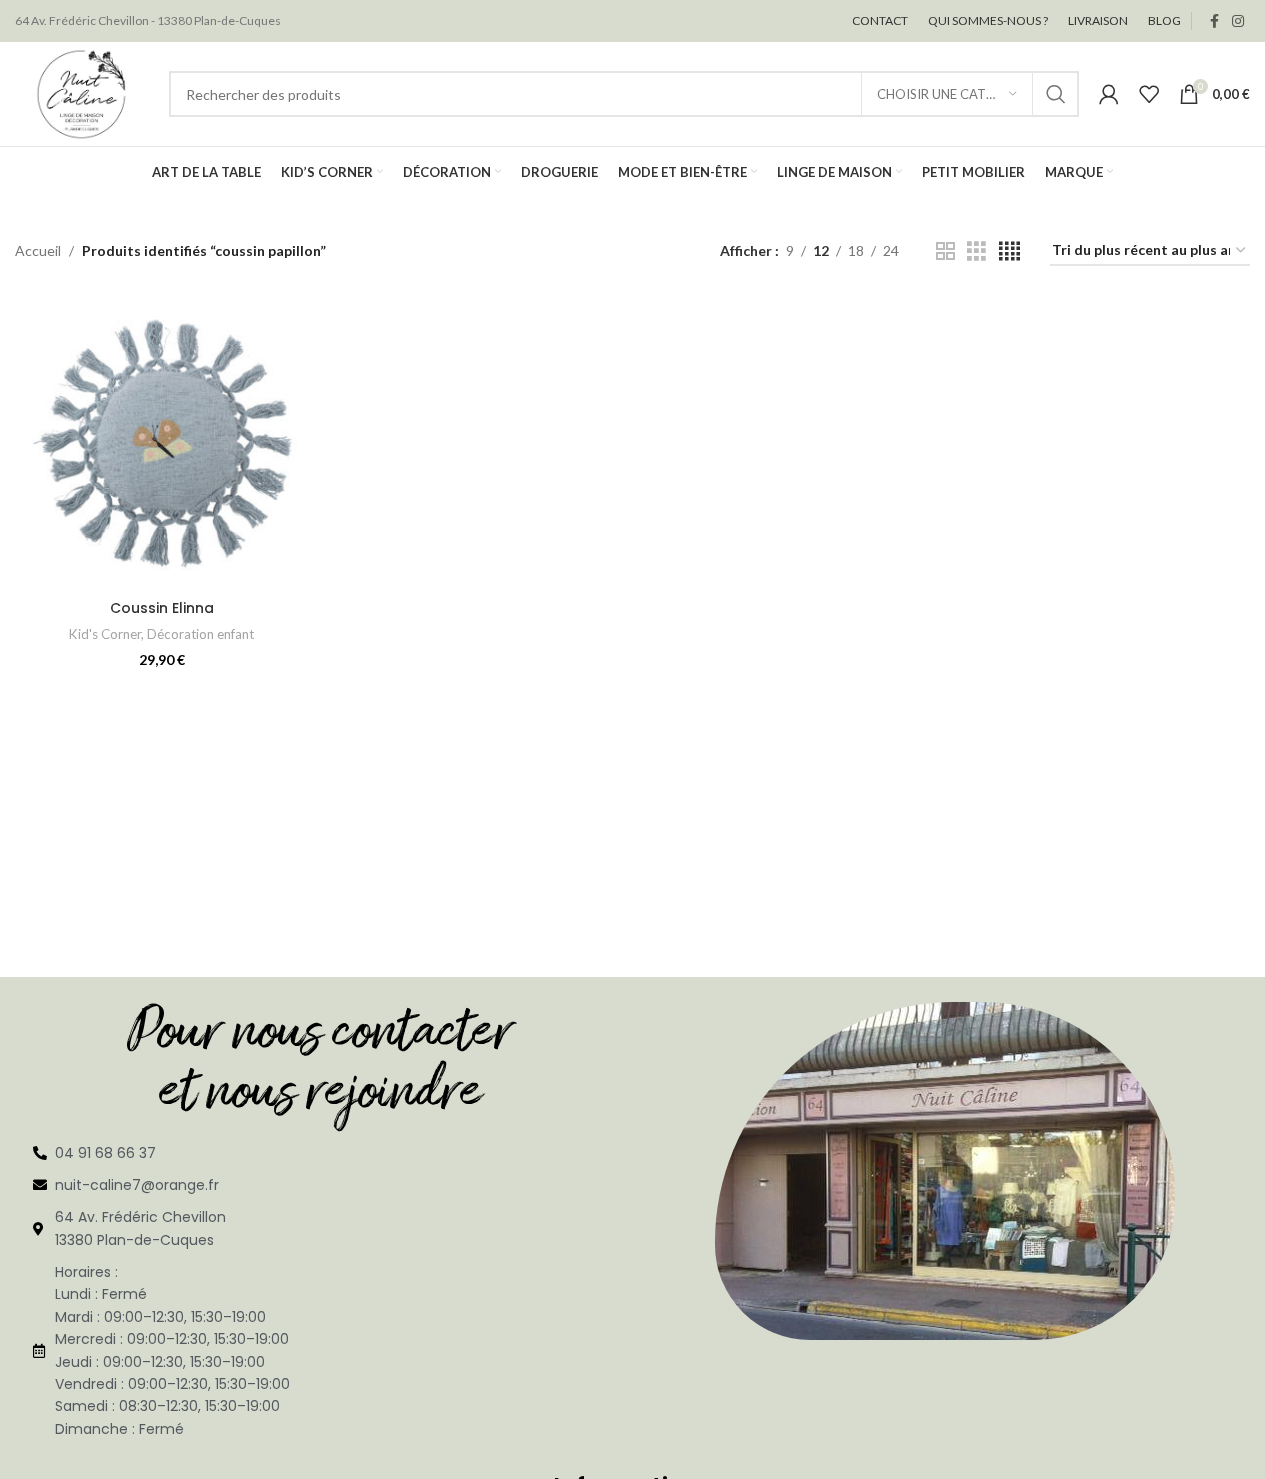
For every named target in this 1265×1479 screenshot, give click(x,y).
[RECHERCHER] (1056, 94)
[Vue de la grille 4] (1009, 251)
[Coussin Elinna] (162, 443)
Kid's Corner (105, 634)
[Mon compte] (1109, 94)
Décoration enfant (200, 634)
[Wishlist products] (1149, 94)
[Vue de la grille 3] (976, 251)
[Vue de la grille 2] (945, 251)
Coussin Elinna (162, 608)
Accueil (38, 250)
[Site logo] (82, 92)
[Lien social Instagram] (1238, 21)
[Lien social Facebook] (1214, 21)
